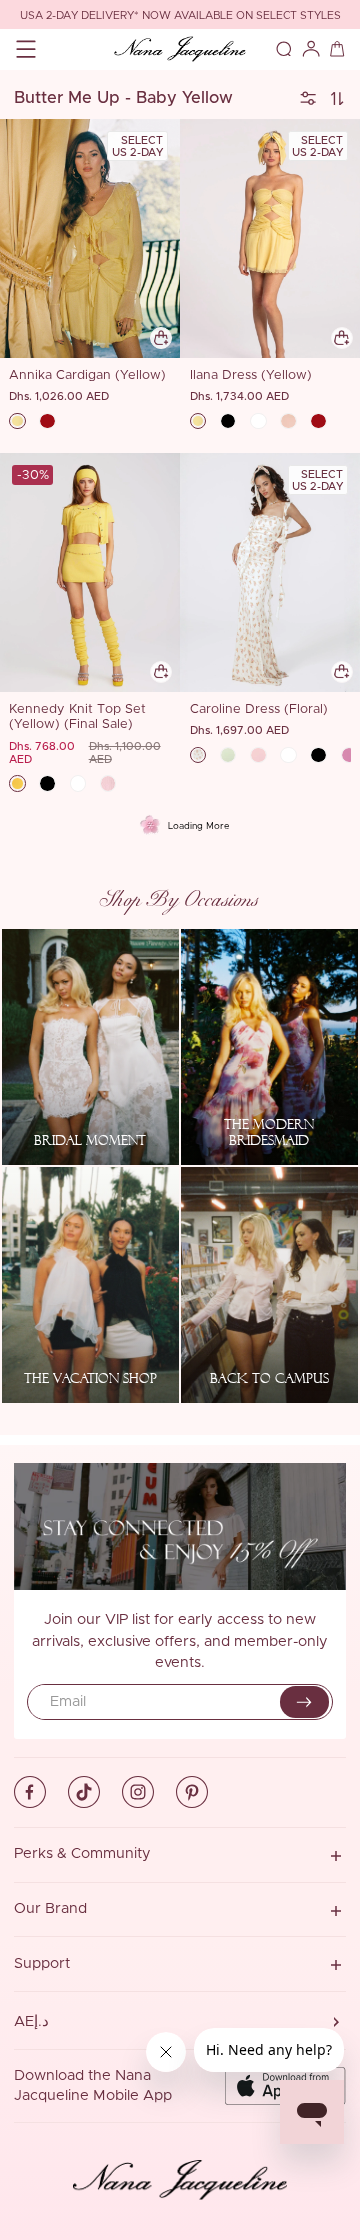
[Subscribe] (304, 1701)
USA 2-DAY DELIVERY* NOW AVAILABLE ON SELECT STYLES (180, 15)
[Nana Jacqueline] (180, 49)
